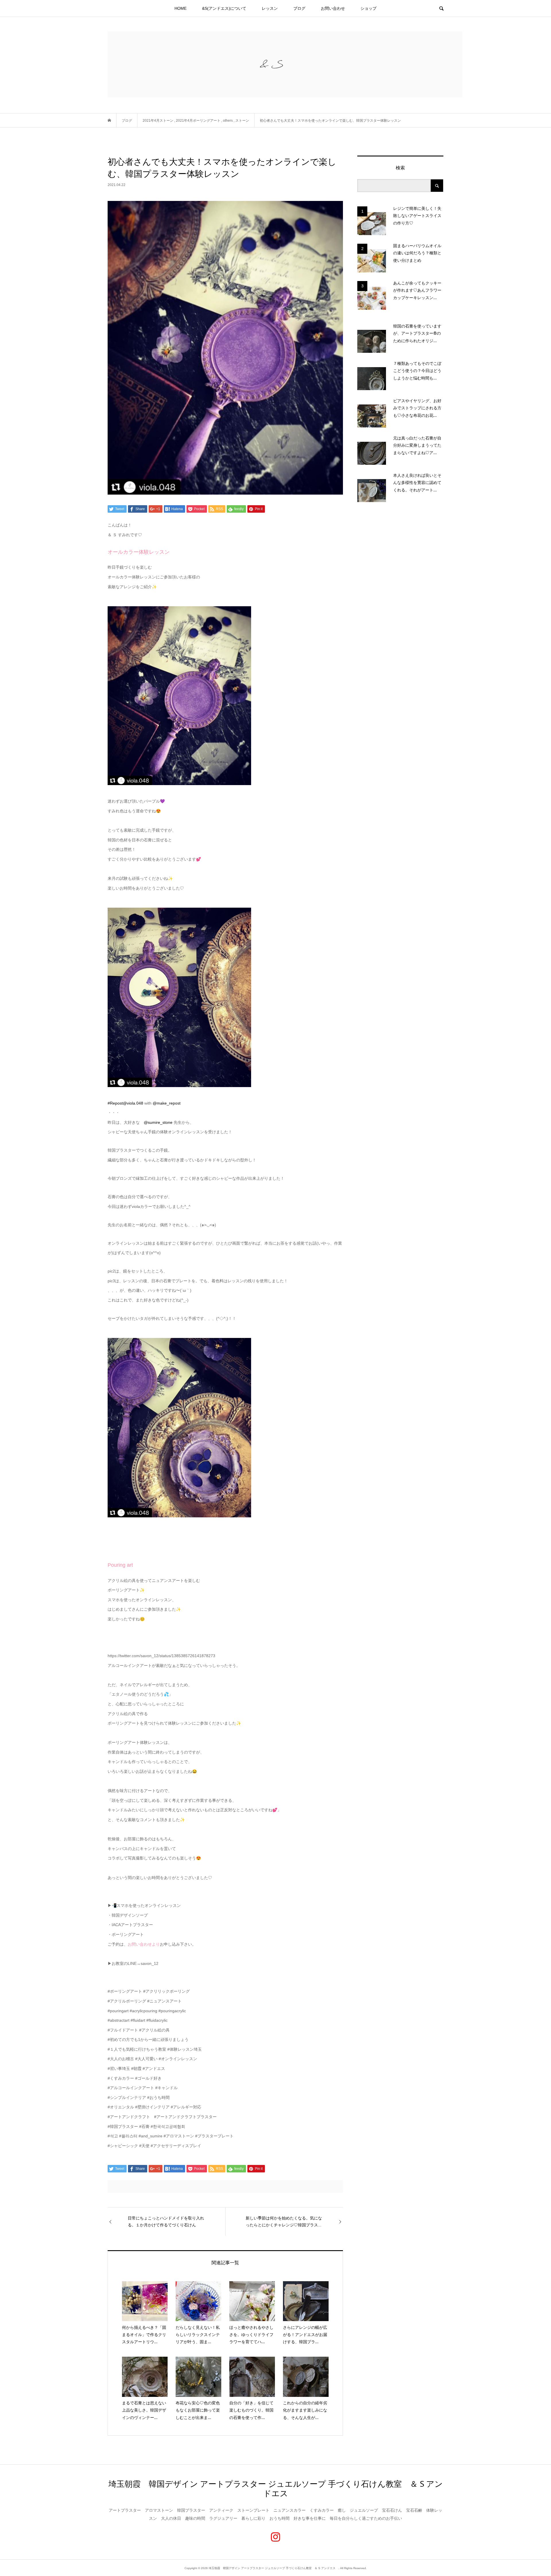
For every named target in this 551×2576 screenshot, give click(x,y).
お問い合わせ (333, 8)
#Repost (115, 1103)
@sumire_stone (158, 1122)
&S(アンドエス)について (224, 8)
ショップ (368, 8)
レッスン (270, 8)
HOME (181, 8)
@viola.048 (133, 1103)
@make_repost (167, 1103)
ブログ (299, 8)
